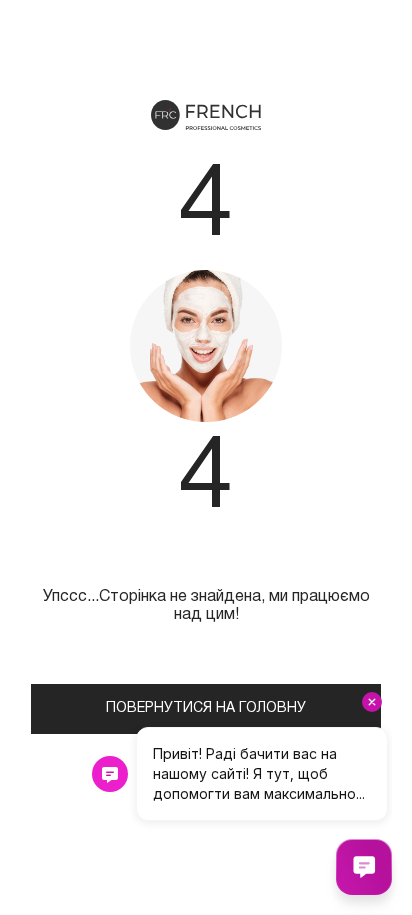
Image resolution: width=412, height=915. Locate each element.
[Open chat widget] (364, 867)
